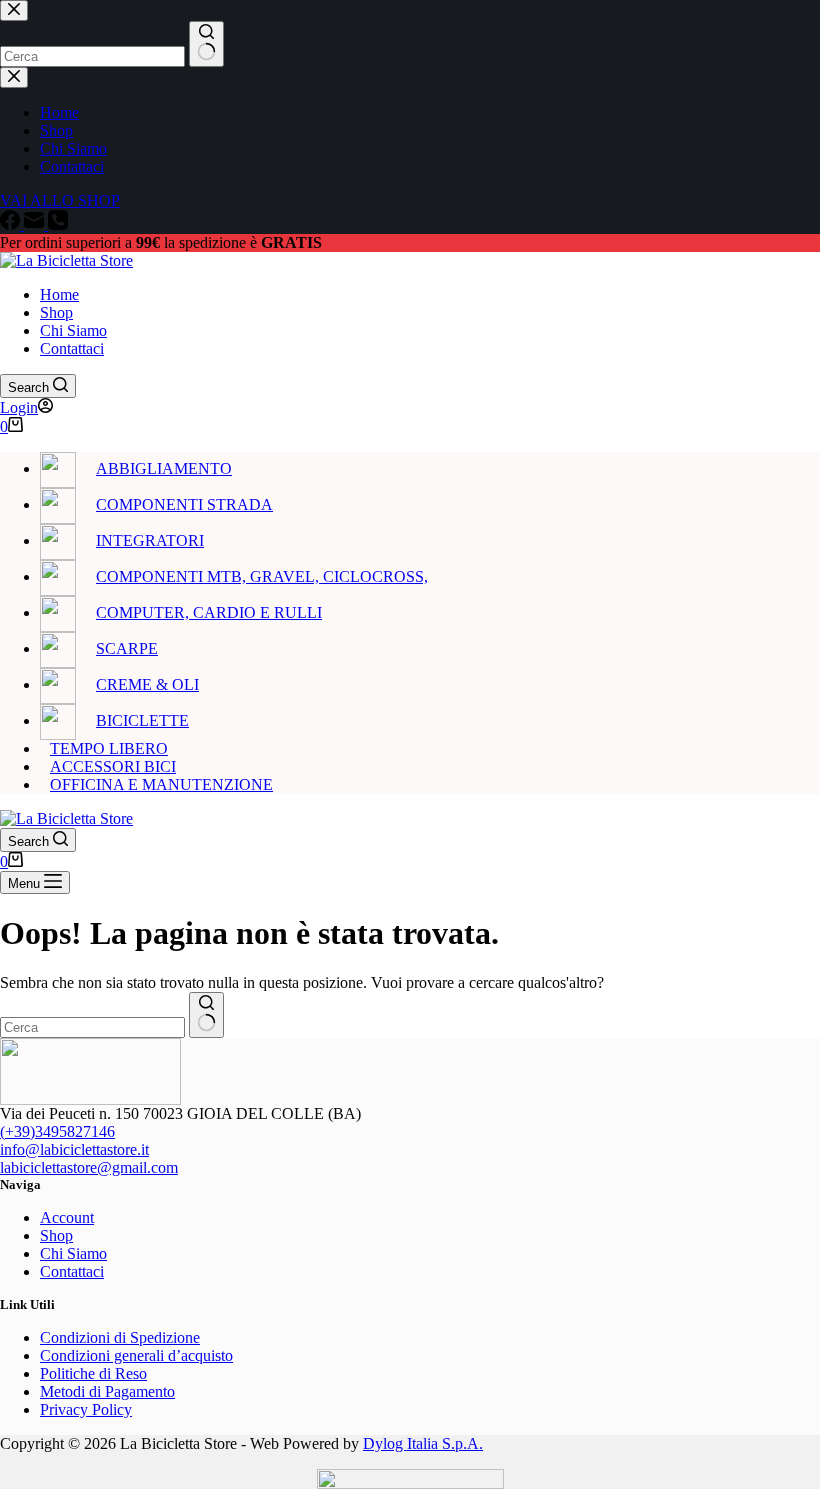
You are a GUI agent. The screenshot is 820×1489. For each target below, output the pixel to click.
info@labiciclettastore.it (74, 1149)
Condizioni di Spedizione (120, 1337)
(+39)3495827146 (57, 1131)
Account (67, 1217)
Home (59, 294)
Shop (56, 312)
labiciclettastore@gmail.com (89, 1167)
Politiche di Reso (93, 1373)
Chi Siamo (73, 330)
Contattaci (72, 348)
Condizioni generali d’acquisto (136, 1355)
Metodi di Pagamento (107, 1391)
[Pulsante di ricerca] (206, 1015)
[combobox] (92, 1027)
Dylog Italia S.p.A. (423, 1443)
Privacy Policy (86, 1409)
